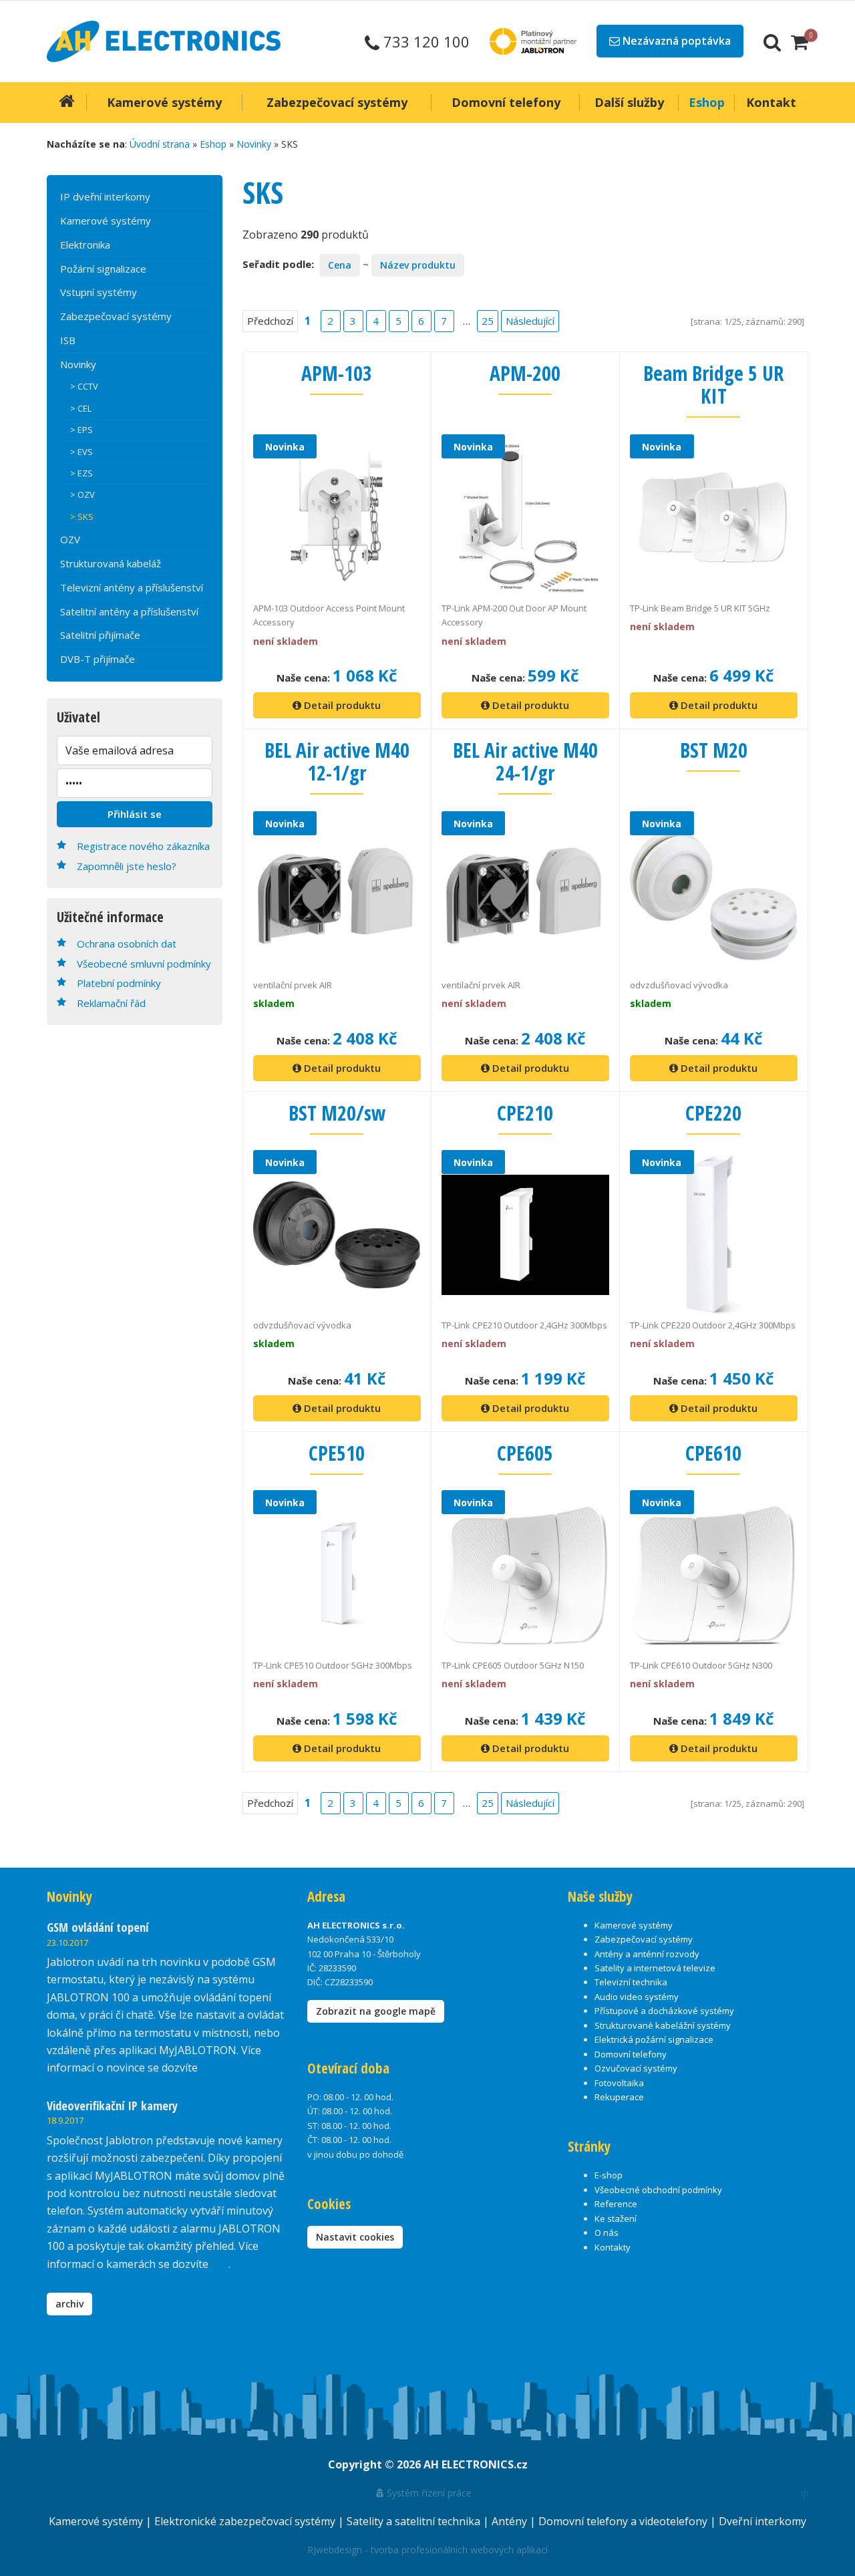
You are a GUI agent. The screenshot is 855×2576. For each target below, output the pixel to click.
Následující (530, 321)
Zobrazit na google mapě (376, 2011)
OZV (70, 539)
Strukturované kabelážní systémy (663, 2025)
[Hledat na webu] (772, 41)
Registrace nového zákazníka (143, 846)
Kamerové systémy (106, 221)
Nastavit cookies (355, 2237)
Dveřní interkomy (762, 2521)
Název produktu (418, 265)
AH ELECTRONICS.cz (476, 2464)
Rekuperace (619, 2097)
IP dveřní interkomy (105, 196)
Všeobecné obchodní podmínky (658, 2190)
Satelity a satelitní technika (415, 2521)
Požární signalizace (103, 269)
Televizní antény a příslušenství (132, 587)
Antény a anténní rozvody (647, 1954)
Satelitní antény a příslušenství (129, 611)
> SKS (82, 517)
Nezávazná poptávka (675, 41)
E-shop (609, 2175)
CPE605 (525, 1453)
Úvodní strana (160, 144)
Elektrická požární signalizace (654, 2039)
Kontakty (613, 2247)
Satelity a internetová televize (655, 1968)
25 (488, 321)
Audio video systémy (637, 1997)
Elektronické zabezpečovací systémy (246, 2521)
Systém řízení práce (428, 2493)
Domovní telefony (631, 2054)
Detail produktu (341, 705)
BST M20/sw (337, 1113)
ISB (68, 340)
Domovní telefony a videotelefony (624, 2521)
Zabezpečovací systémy (116, 316)
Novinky (254, 144)
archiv (69, 2304)
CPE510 (337, 1453)
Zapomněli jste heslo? (127, 866)
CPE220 (713, 1113)
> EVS (81, 452)
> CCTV (84, 386)
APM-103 (337, 373)
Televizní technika (631, 1982)
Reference (616, 2204)
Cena (340, 265)
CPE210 (525, 1113)
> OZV (82, 494)
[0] (800, 41)
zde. (210, 2067)
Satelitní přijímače (100, 635)
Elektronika (85, 245)
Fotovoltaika (619, 2083)
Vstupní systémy (99, 292)
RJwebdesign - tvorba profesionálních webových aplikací (427, 2550)
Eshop (213, 144)
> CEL (81, 408)
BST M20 (714, 750)
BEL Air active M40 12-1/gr (337, 761)
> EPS (81, 430)
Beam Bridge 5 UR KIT (713, 385)
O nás (607, 2233)
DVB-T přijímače (98, 659)
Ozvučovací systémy (636, 2068)
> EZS (81, 473)
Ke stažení (616, 2219)
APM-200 (525, 373)
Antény (511, 2521)
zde (220, 2264)
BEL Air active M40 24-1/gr (525, 761)
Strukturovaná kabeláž (111, 563)
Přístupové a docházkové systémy (664, 2011)
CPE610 (713, 1453)
